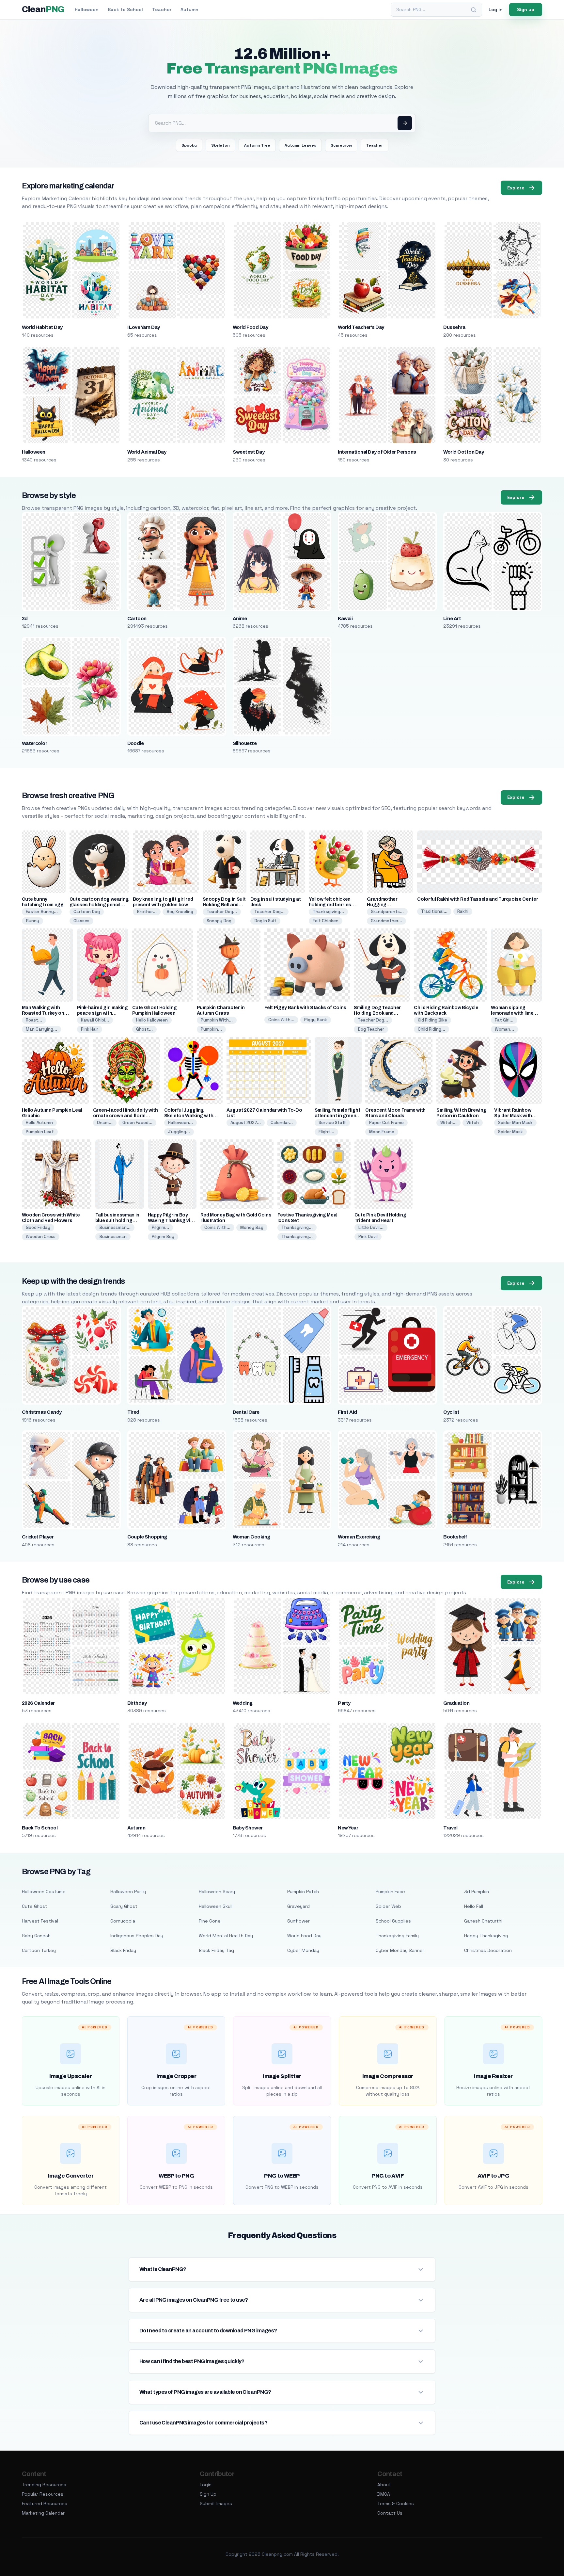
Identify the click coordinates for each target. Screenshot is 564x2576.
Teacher (162, 9)
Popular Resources (43, 2494)
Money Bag (252, 1227)
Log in (496, 9)
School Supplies (393, 1921)
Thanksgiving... (328, 912)
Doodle (136, 743)
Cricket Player (38, 1537)
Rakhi (463, 911)
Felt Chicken (326, 921)
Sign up (526, 9)
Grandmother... (386, 921)
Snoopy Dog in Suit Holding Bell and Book (224, 905)
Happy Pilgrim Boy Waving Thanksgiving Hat (172, 1221)
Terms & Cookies (396, 2504)
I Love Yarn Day (144, 327)
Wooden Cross (41, 1237)
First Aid (347, 1412)
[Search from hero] (405, 123)
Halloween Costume (44, 1892)
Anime (240, 619)
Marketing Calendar (43, 2513)
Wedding (243, 1703)
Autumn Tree (257, 145)
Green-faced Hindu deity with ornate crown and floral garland (125, 1116)
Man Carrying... (41, 1029)
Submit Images (216, 2504)
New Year (348, 1828)
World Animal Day (147, 452)
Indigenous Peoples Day (137, 1936)
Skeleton (220, 145)
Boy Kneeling (180, 912)
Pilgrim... (160, 1227)
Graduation (456, 1703)
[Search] (474, 10)
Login (206, 2485)
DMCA (384, 2494)
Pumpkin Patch (303, 1892)
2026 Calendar (38, 1703)
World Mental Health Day (226, 1936)
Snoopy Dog (219, 921)
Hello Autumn (39, 1123)
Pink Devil (368, 1237)
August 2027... (246, 1123)
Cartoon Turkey (39, 1950)
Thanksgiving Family (397, 1936)
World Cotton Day (463, 452)
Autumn (189, 9)
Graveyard (298, 1906)
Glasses (81, 921)
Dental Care (246, 1412)
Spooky (189, 145)
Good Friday (38, 1227)
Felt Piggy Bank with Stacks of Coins (305, 1008)
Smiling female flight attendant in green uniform (337, 1116)
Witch (473, 1123)
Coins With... (281, 1020)
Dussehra (454, 327)
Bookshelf (455, 1537)
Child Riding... (431, 1029)
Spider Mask (510, 1132)
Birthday (137, 1703)
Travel (450, 1828)
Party (344, 1703)
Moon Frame (382, 1132)
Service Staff (332, 1123)
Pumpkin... (211, 1029)
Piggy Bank (316, 1020)
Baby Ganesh (36, 1936)
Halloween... (180, 1123)
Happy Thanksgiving (486, 1936)
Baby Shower (248, 1828)
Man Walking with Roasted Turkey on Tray (43, 1013)
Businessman (113, 1237)
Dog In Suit (265, 921)
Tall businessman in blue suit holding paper (117, 1221)
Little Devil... (371, 1227)
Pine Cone (210, 1921)
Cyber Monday (303, 1950)
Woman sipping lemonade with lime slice (512, 1013)
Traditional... (434, 911)
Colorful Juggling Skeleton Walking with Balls (189, 1116)
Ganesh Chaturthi (483, 1921)
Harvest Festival (40, 1921)
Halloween (87, 9)
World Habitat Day (42, 327)
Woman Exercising (359, 1537)
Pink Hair (90, 1029)
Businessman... (115, 1227)
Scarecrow (341, 145)
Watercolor (35, 743)
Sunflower (298, 1921)
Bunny (32, 921)
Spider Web (388, 1906)
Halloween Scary (217, 1892)
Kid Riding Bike (432, 1020)
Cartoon (137, 619)
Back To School (40, 1828)
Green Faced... (137, 1123)
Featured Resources (45, 2504)
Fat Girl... (504, 1020)
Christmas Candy (42, 1412)
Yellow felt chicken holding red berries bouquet (330, 905)
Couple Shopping (147, 1537)
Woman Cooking (251, 1537)
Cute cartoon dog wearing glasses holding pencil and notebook (99, 905)
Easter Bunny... (42, 912)
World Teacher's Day (361, 327)
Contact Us (390, 2513)
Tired (133, 1412)
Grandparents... (387, 912)
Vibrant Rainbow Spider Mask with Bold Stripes (513, 1116)
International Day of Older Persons (377, 452)
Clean (43, 9)
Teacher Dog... (222, 912)
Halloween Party (128, 1892)
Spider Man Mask (515, 1123)
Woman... (504, 1029)
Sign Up (208, 2494)
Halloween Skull (216, 1906)
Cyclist (451, 1412)
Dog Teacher (371, 1029)
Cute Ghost (35, 1906)
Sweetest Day (249, 452)
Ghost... (144, 1029)
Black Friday (123, 1950)
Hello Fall (474, 1906)
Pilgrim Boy (163, 1237)
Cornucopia (123, 1921)
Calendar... (282, 1123)
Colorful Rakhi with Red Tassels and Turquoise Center (478, 899)
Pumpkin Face (390, 1892)
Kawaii (345, 619)
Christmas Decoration (488, 1950)
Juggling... (179, 1132)
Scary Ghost (124, 1906)
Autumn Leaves (300, 145)
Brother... (147, 912)
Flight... (326, 1132)
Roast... (34, 1020)
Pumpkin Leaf (40, 1132)
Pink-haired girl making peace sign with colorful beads (102, 1013)
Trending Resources (44, 2485)
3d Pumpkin (477, 1892)
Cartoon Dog (87, 912)
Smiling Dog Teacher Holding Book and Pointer (377, 1013)
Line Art (452, 619)
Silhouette (245, 743)
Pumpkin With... (217, 1020)
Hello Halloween (152, 1020)
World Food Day (251, 327)
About (384, 2485)
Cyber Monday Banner (400, 1950)
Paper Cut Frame (386, 1123)
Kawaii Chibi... (95, 1020)
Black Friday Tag (216, 1950)
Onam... (105, 1123)
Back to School (125, 9)
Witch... (448, 1123)
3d (25, 619)
